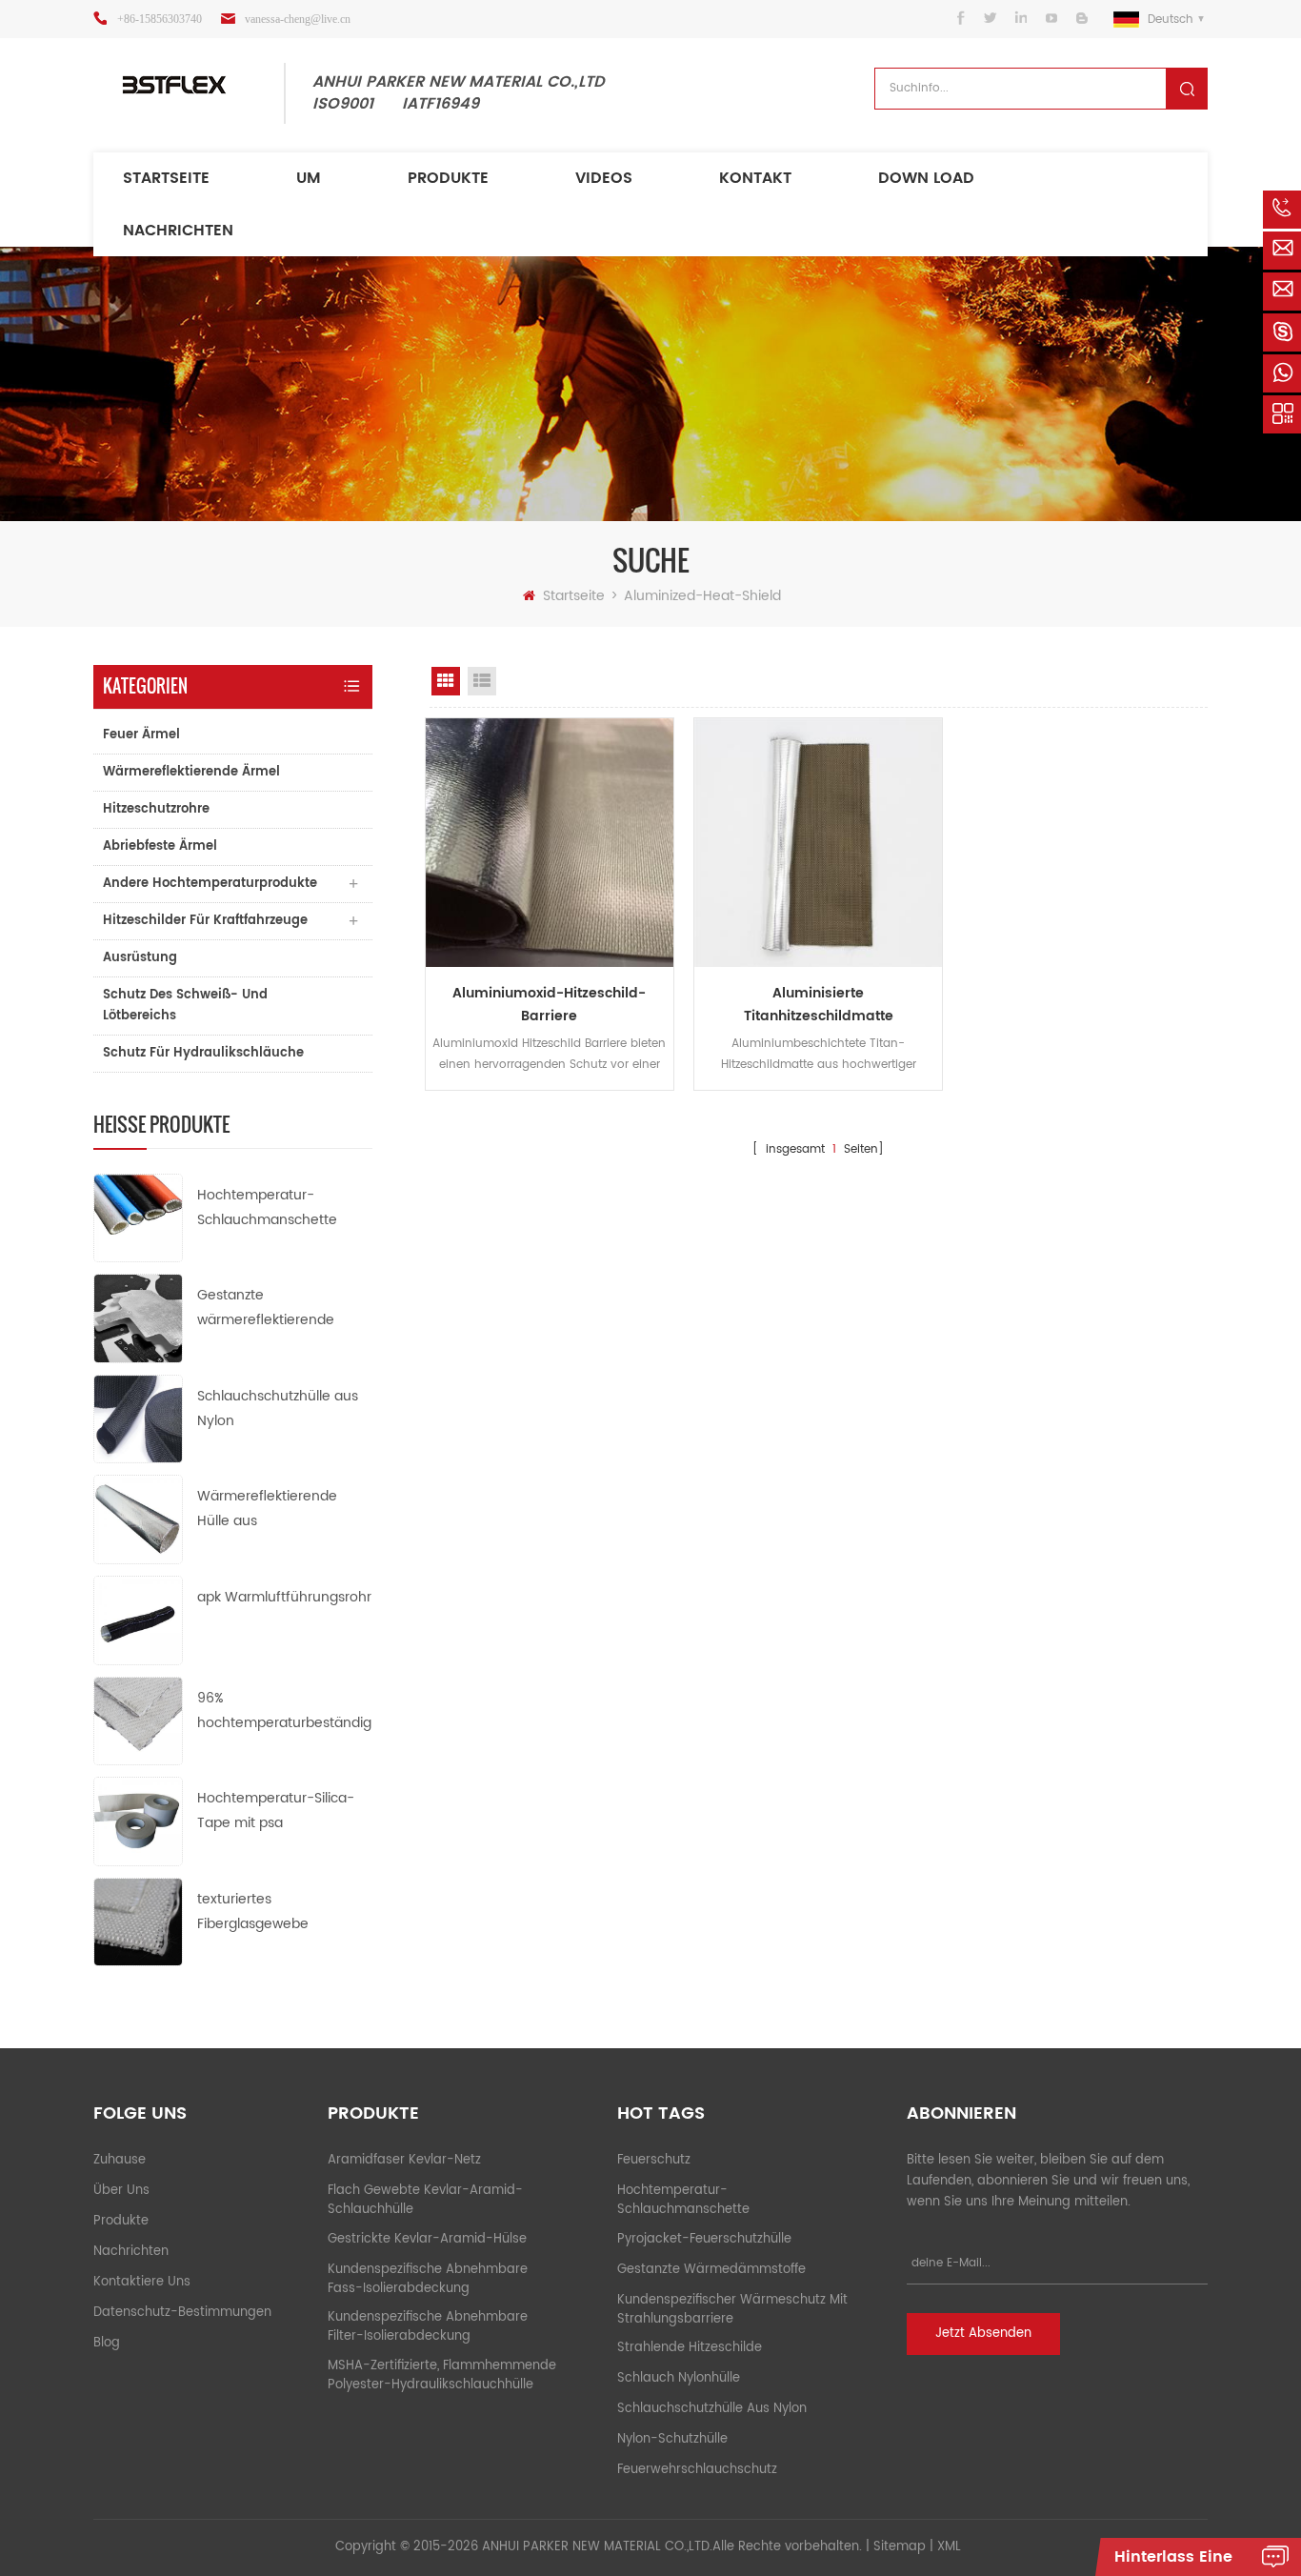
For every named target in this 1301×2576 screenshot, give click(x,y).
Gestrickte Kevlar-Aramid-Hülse (427, 2239)
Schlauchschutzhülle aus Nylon (278, 1409)
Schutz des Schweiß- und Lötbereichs (185, 1006)
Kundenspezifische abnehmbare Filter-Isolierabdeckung (428, 2327)
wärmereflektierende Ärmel (191, 772)
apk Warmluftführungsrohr (284, 1597)
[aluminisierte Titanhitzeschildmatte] (818, 842)
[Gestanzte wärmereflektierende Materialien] (138, 1318)
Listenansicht (482, 681)
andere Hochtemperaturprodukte (210, 884)
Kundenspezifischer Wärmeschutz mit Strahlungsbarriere (732, 2310)
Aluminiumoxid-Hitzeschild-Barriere (549, 1005)
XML (949, 2547)
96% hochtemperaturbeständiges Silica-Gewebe (284, 1711)
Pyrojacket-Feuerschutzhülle (704, 2239)
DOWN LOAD (926, 178)
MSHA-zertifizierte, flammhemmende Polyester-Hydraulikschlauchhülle (442, 2375)
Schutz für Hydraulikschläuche (203, 1053)
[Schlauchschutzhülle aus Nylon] (138, 1418)
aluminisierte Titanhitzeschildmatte (819, 1005)
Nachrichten (178, 231)
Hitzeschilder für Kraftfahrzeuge (205, 921)
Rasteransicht (446, 681)
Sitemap (900, 2547)
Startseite (166, 178)
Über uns (121, 2191)
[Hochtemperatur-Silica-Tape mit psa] (138, 1821)
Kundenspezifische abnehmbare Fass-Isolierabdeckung (428, 2279)
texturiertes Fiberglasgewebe (253, 1912)
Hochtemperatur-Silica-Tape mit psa (276, 1811)
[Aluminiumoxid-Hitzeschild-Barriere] (550, 842)
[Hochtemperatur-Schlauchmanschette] (138, 1217)
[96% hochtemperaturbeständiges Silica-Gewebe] (138, 1720)
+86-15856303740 (160, 19)
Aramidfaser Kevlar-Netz (404, 2160)
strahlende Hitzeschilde (690, 2348)
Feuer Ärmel (141, 735)
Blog (107, 2343)
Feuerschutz (654, 2160)
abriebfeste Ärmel (160, 846)
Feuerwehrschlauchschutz (697, 2470)
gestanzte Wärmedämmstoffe (711, 2270)
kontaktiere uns (142, 2282)
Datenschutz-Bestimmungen (182, 2313)
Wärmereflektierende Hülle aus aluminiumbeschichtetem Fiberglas (281, 1509)
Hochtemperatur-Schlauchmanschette (267, 1207)
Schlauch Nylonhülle (679, 2378)
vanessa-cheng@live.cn (298, 19)
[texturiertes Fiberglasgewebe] (138, 1921)
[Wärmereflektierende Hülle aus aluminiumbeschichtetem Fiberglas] (138, 1519)
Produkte (448, 178)
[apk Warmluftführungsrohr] (138, 1620)
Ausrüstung (140, 958)
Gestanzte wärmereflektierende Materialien (266, 1308)
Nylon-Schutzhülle (672, 2439)
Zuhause (120, 2160)
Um (309, 178)
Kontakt (755, 178)
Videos (604, 178)
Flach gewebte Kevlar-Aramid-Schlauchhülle (425, 2200)
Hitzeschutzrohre (156, 809)
